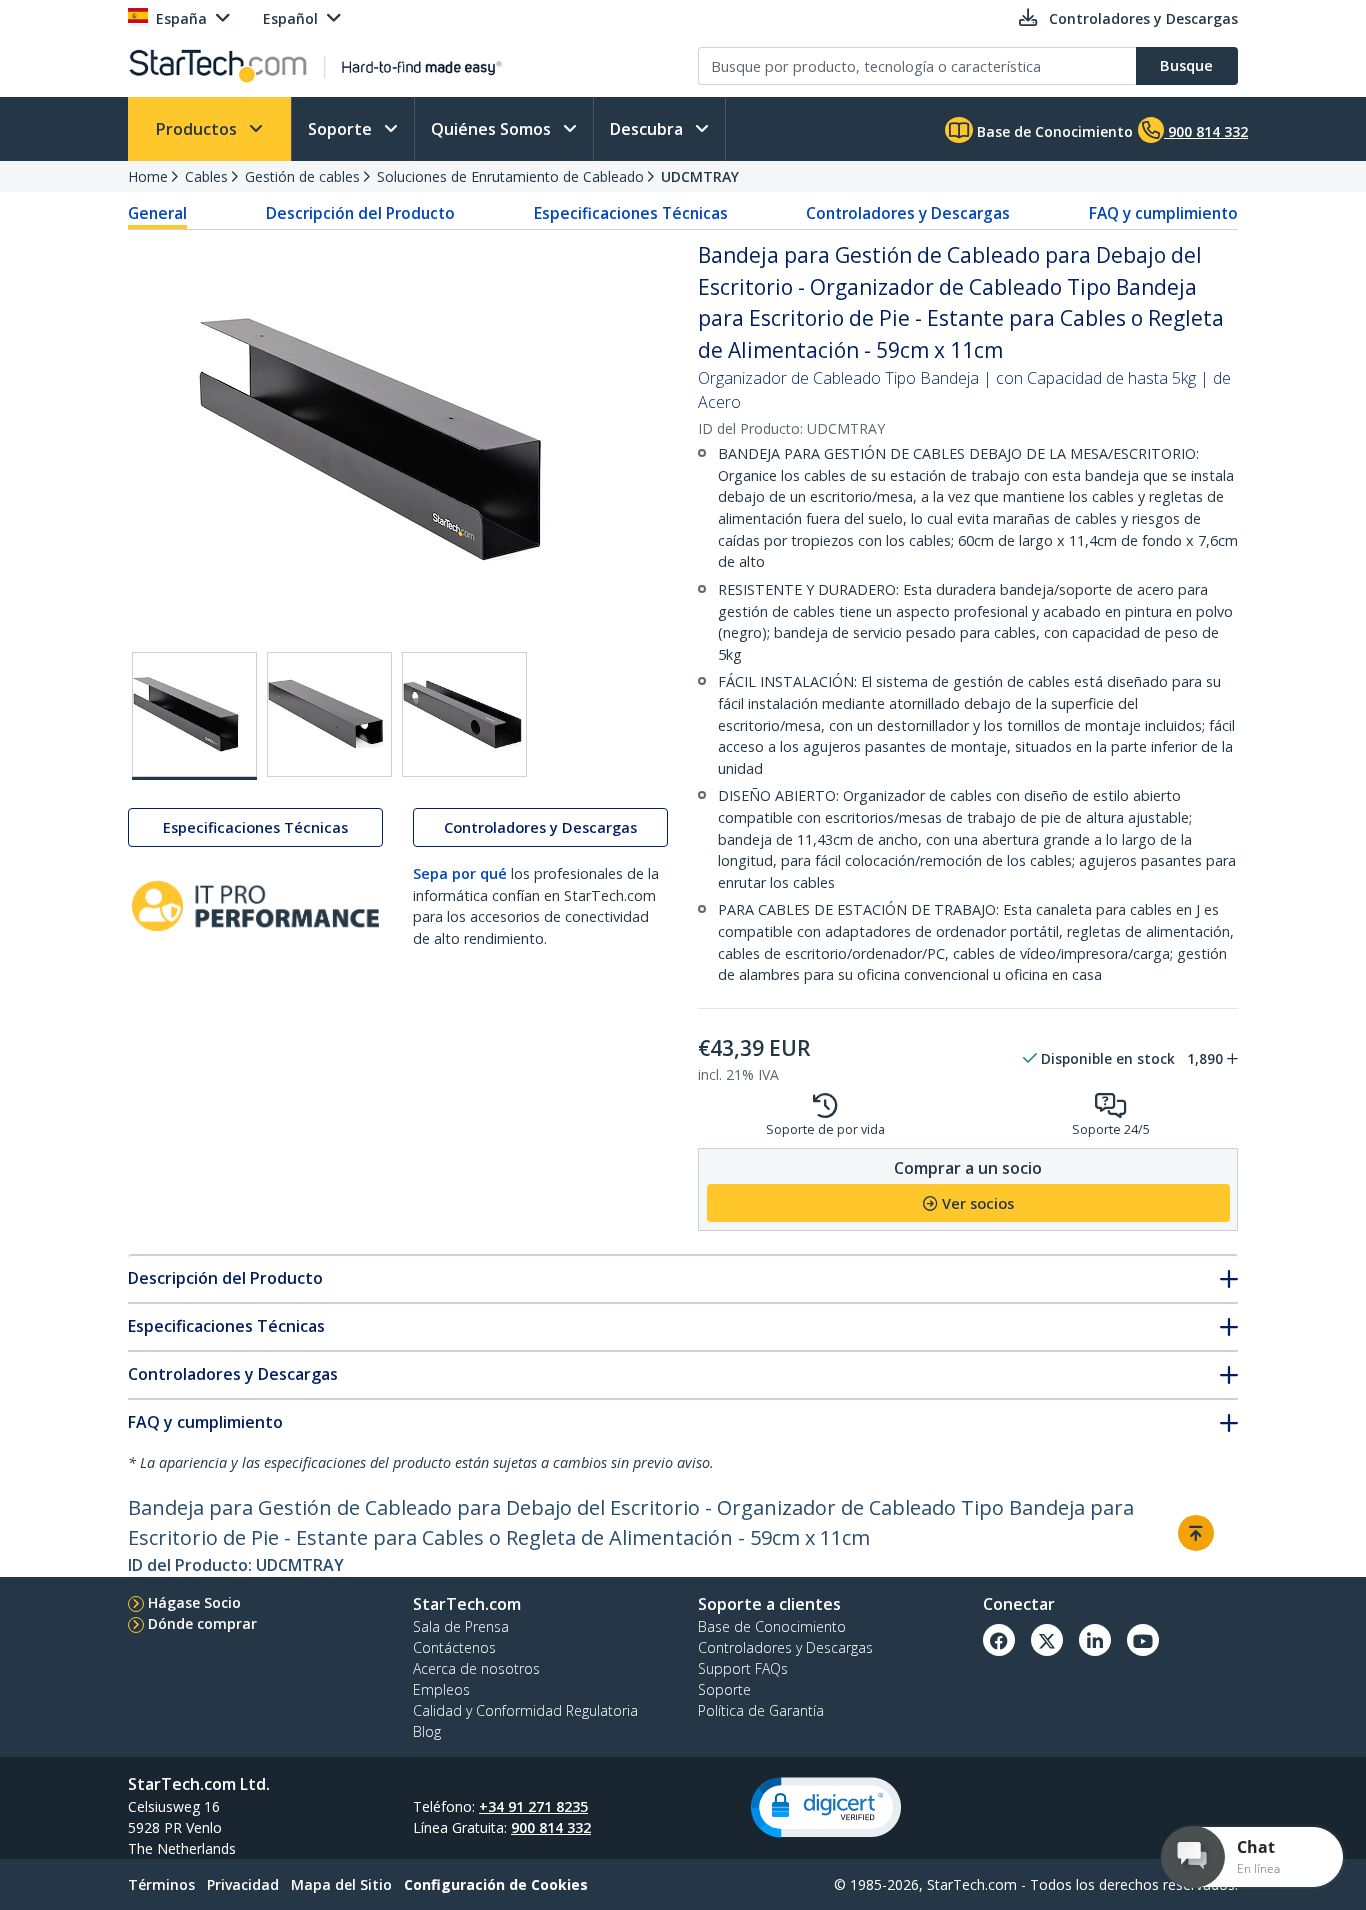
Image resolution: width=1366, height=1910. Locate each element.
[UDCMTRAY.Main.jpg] (194, 716)
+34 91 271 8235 (533, 1806)
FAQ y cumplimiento (1163, 213)
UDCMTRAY (700, 176)
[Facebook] (999, 1640)
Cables (206, 176)
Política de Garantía (761, 1710)
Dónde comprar (202, 1623)
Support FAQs (743, 1668)
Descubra (648, 129)
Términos (161, 1884)
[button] (826, 1807)
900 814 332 (551, 1827)
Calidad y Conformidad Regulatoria (525, 1710)
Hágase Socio (194, 1602)
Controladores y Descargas (908, 213)
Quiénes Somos (493, 129)
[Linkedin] (1095, 1640)
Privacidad (243, 1884)
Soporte (342, 129)
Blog (427, 1731)
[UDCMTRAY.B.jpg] (329, 714)
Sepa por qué (460, 873)
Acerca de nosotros (476, 1668)
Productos (198, 129)
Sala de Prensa (461, 1626)
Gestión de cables (302, 176)
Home (148, 176)
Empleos (441, 1689)
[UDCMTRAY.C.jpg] (464, 714)
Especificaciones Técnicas (631, 213)
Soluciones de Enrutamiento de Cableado (510, 176)
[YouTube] (1143, 1640)
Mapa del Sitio (341, 1884)
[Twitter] (1047, 1640)
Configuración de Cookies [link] (496, 1884)
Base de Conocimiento (1053, 131)
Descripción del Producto (360, 213)
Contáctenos (454, 1647)
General (157, 213)
